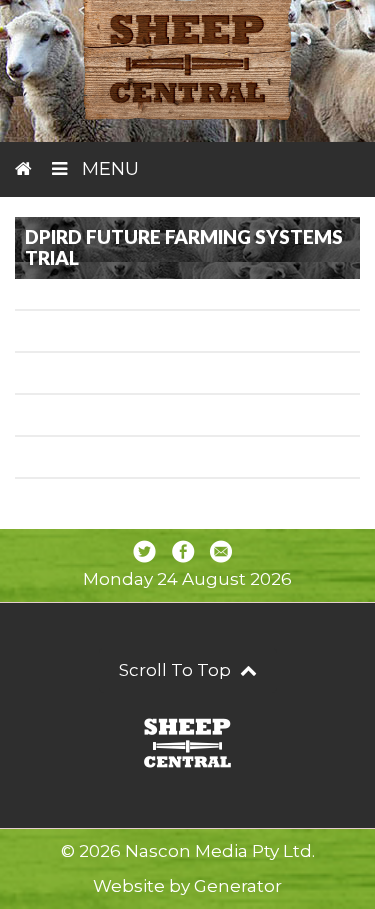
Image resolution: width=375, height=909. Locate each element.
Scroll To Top (177, 670)
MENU (108, 169)
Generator (238, 886)
